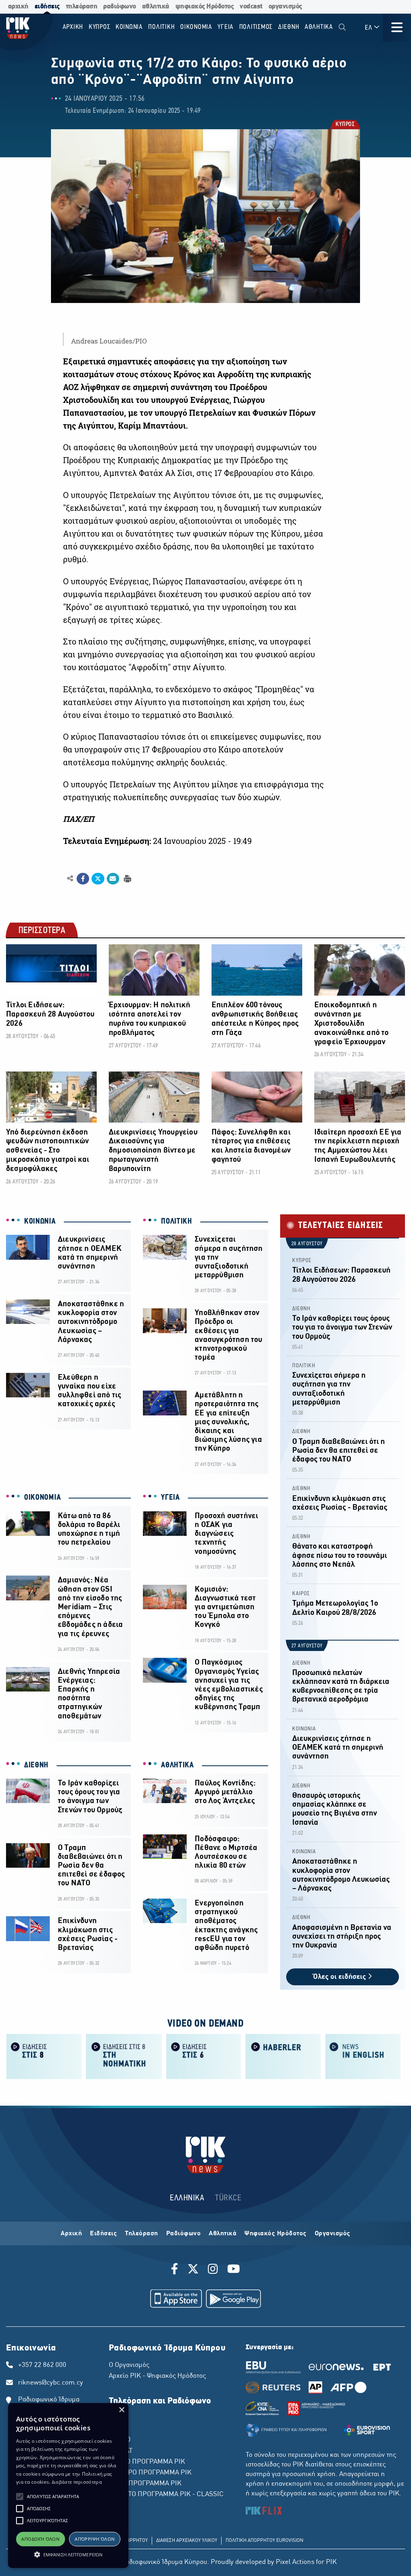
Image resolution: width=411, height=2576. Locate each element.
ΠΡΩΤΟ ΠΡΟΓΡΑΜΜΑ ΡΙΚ (147, 2462)
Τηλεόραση (141, 2234)
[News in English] (363, 2056)
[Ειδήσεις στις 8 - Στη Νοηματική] (124, 2056)
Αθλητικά (223, 2234)
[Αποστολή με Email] (113, 879)
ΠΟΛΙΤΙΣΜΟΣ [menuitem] (256, 27)
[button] (20, 2497)
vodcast (251, 7)
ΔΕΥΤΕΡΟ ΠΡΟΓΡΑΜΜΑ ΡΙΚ (150, 2473)
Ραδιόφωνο (184, 2234)
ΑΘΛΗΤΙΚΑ (177, 1765)
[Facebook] (176, 2270)
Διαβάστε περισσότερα (77, 2482)
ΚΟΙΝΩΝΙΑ (40, 1222)
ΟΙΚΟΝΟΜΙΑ (42, 1498)
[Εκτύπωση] (127, 878)
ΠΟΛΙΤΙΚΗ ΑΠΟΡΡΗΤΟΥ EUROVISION (265, 2541)
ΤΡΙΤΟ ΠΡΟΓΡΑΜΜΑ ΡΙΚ (145, 2484)
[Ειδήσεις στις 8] (44, 2056)
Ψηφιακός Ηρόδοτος (276, 2234)
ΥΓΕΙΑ (170, 1498)
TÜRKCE (228, 2198)
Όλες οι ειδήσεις (340, 1977)
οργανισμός (285, 7)
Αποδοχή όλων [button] (40, 2539)
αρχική (18, 7)
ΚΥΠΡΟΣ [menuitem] (100, 27)
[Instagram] (213, 2270)
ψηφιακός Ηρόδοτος (205, 7)
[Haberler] (283, 2056)
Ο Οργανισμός (129, 2365)
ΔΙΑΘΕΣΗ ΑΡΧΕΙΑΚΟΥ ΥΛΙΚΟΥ (187, 2541)
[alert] (68, 2486)
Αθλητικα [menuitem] (319, 27)
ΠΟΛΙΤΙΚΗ (177, 1222)
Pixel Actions (295, 2562)
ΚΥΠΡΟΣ (345, 125)
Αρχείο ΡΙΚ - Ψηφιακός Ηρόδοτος (157, 2376)
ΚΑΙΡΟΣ (301, 1594)
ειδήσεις (47, 7)
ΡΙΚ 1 (117, 2418)
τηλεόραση (82, 7)
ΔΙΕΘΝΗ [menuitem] (289, 27)
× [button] (121, 2410)
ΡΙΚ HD (120, 2440)
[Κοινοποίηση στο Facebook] (83, 879)
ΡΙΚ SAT (121, 2451)
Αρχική (71, 2234)
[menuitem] (342, 27)
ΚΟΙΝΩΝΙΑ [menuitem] (129, 27)
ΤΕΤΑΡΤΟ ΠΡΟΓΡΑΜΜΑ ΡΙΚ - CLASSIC (166, 2495)
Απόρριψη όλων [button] (95, 2539)
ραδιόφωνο (120, 7)
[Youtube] (234, 2270)
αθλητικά (156, 7)
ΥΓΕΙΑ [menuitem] (226, 27)
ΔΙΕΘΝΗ (36, 1765)
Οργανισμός (333, 2234)
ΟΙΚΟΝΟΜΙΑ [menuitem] (196, 27)
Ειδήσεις (103, 2234)
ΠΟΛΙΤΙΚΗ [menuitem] (161, 27)
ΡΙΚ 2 (117, 2429)
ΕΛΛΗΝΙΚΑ (187, 2198)
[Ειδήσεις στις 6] (204, 2056)
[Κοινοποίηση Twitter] (98, 879)
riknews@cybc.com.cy (51, 2383)
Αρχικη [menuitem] (73, 27)
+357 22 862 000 (42, 2365)
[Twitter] (193, 2270)
